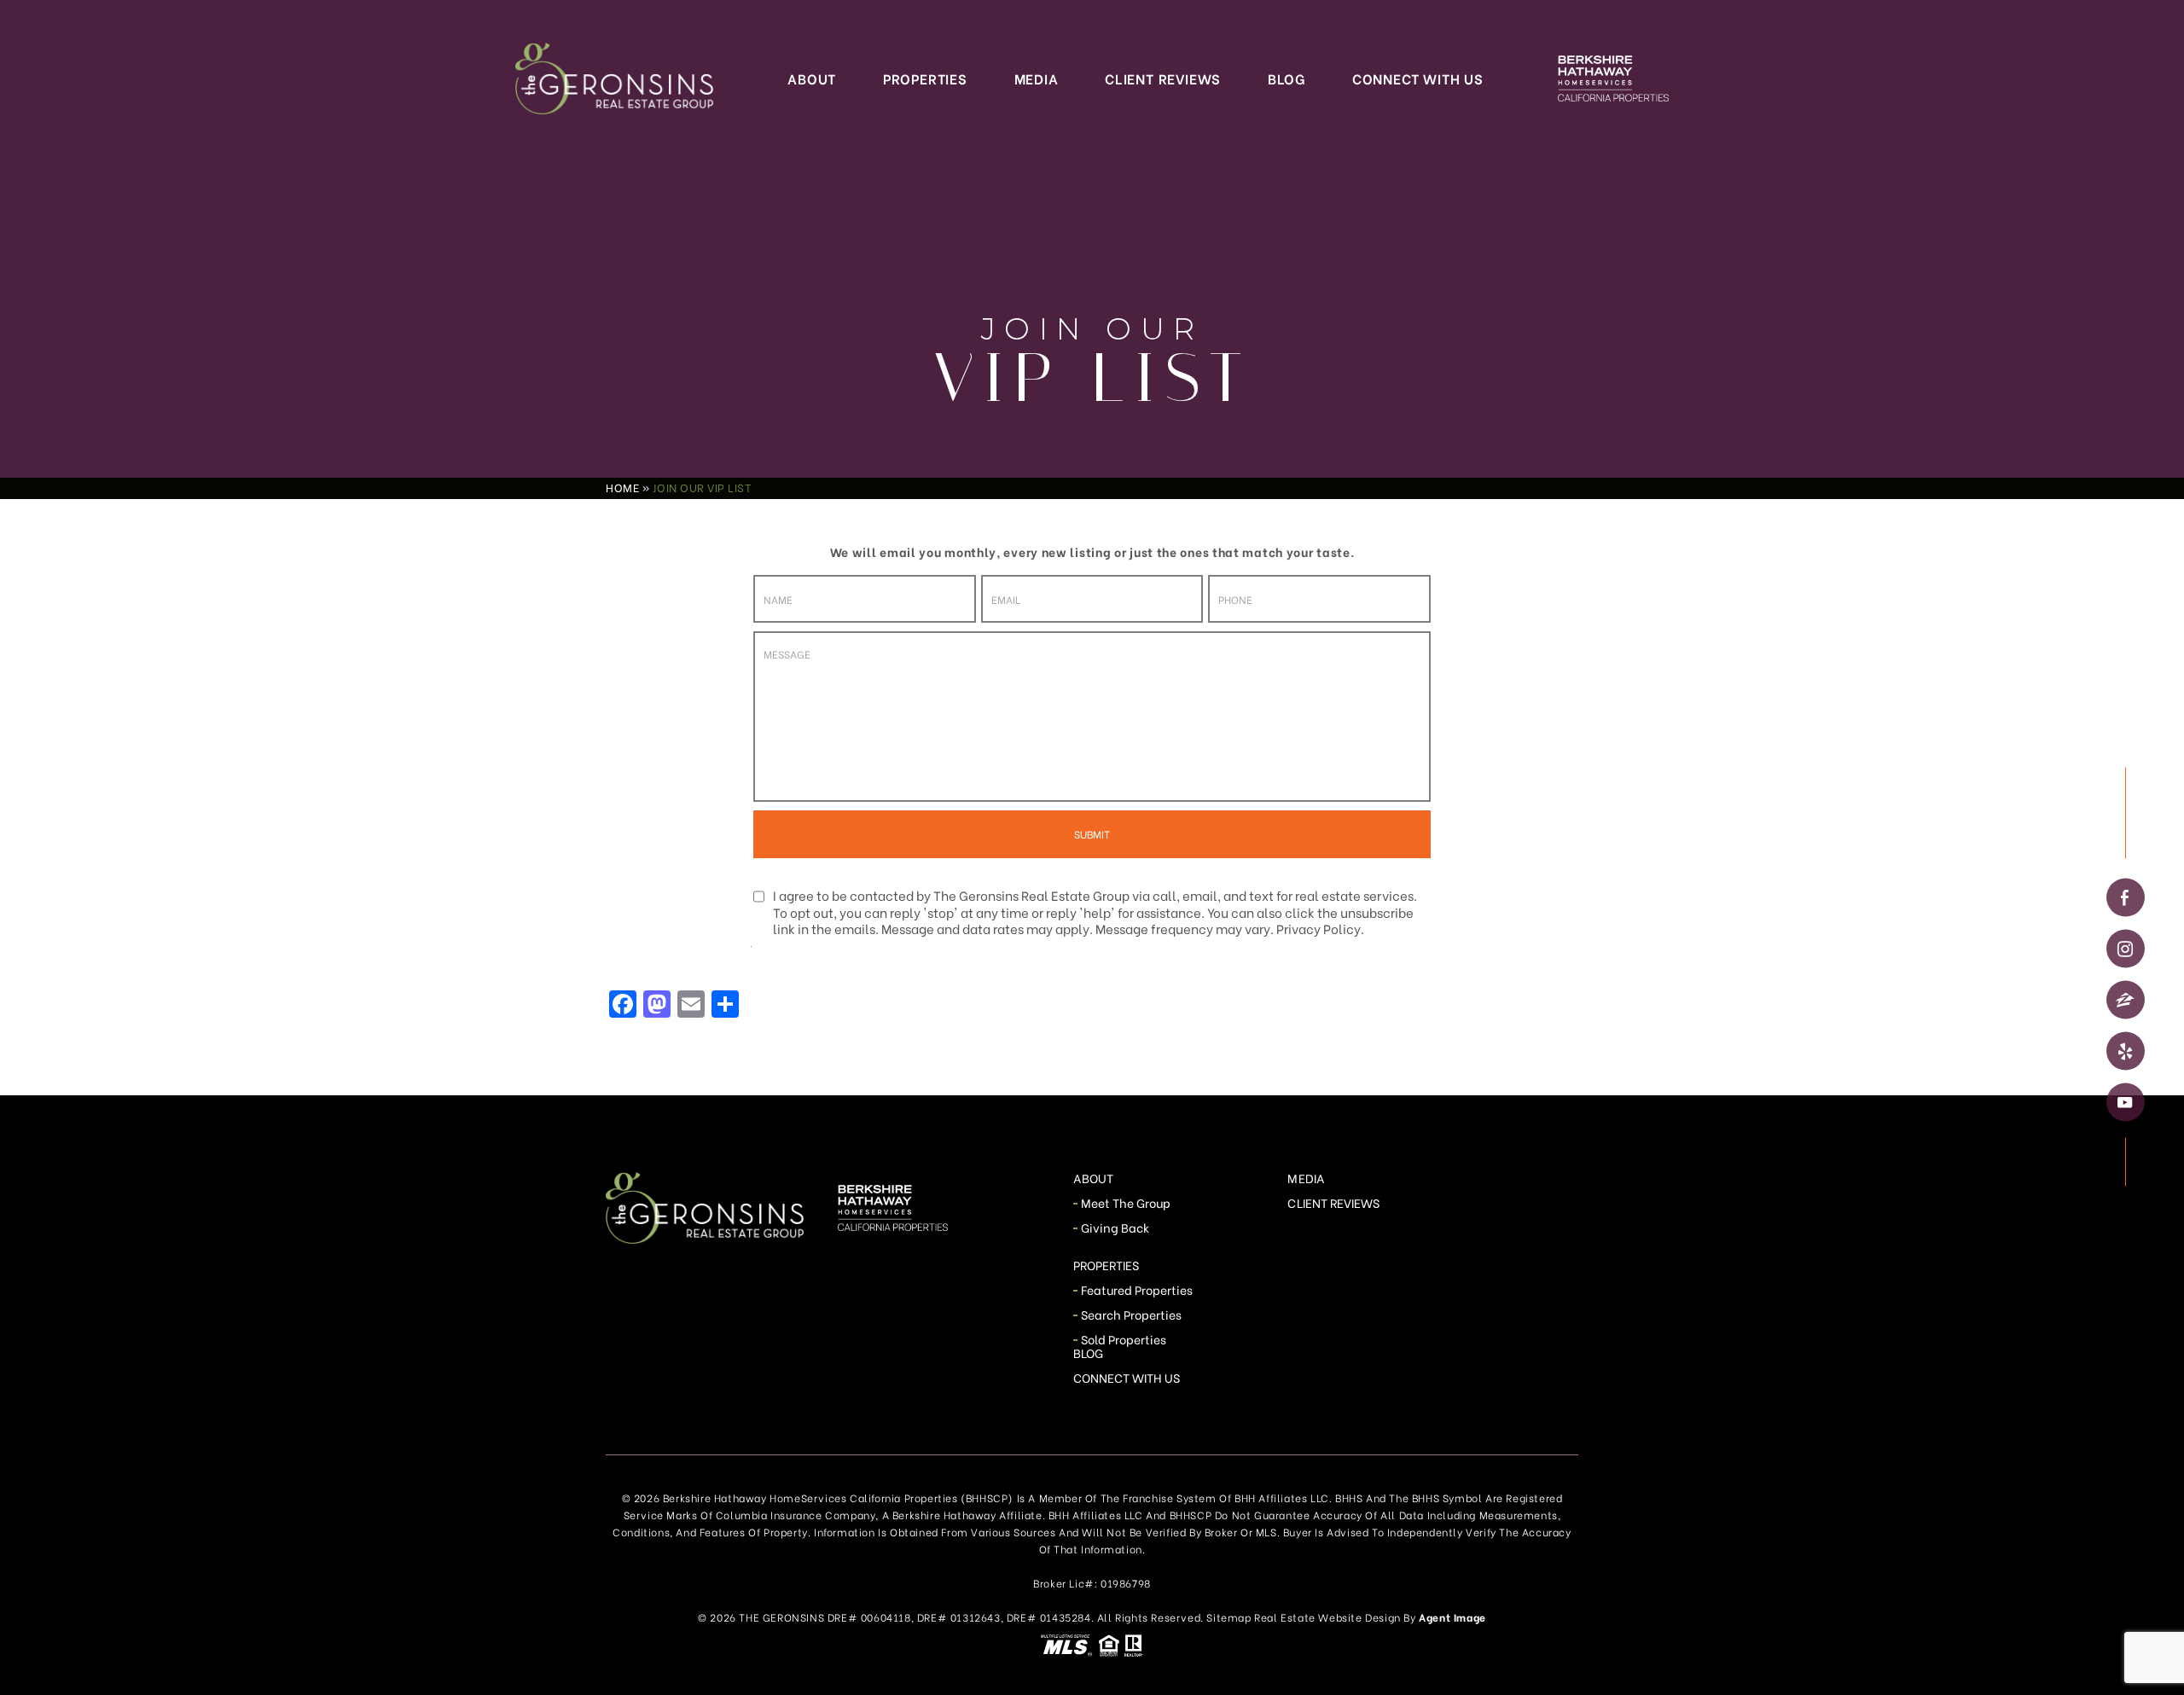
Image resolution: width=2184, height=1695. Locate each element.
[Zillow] (2126, 1000)
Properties (925, 78)
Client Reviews (1163, 78)
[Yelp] (2126, 1051)
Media (1037, 78)
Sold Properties (1124, 1339)
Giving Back (1115, 1227)
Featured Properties (1137, 1289)
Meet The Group (1126, 1202)
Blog (1287, 78)
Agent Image (1452, 1617)
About (812, 78)
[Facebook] (2126, 898)
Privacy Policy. (1320, 928)
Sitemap (1228, 1617)
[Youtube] (2126, 1103)
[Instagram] (2126, 949)
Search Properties (1132, 1314)
